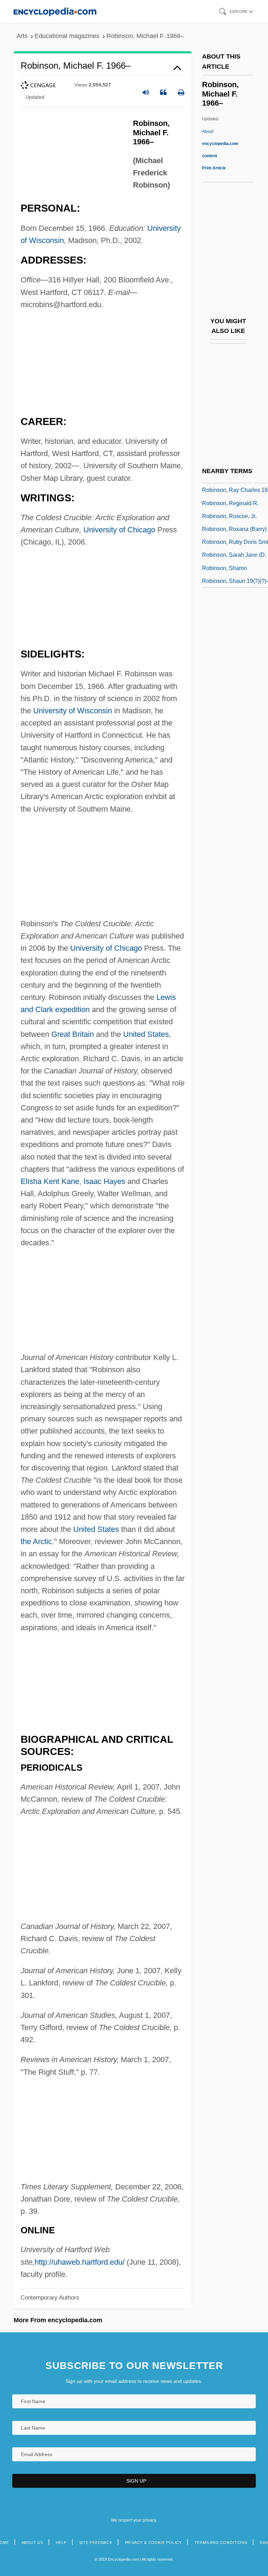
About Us (32, 2543)
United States (146, 1034)
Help (61, 2543)
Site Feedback (96, 2543)
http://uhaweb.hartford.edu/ (80, 2262)
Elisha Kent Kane (50, 1181)
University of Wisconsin (73, 711)
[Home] (55, 11)
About (220, 144)
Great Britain (73, 1034)
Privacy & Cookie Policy (153, 2543)
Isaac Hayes (104, 1181)
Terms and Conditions (221, 2543)
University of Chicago (119, 530)
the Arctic (36, 1541)
